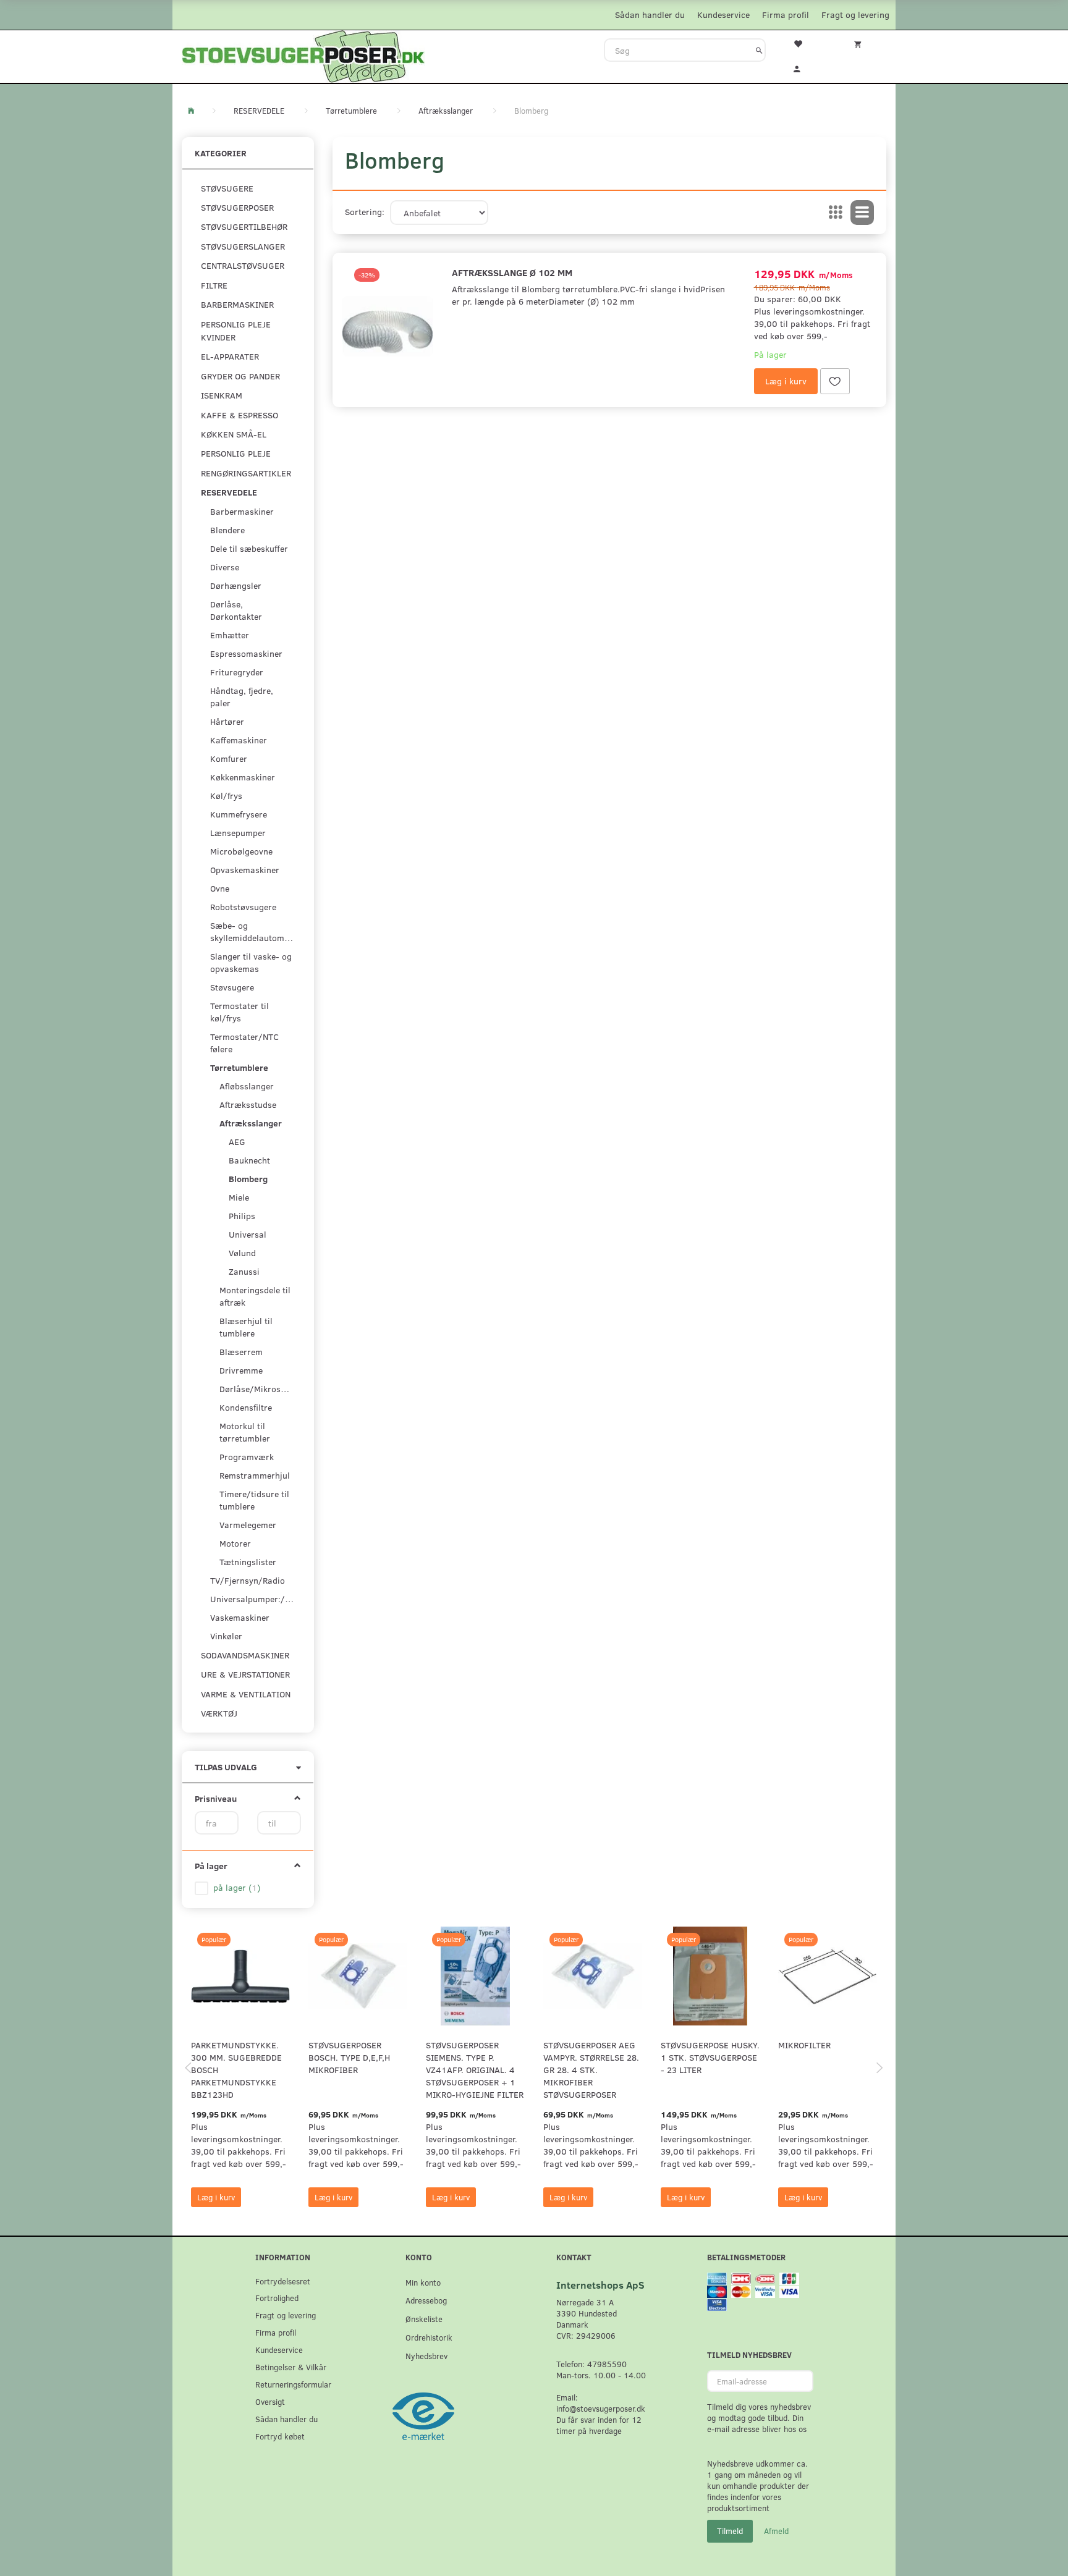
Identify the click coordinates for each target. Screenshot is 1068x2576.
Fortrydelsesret (283, 2281)
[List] (862, 213)
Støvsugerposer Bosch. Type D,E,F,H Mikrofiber (349, 2057)
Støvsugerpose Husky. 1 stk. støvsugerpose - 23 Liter (710, 2057)
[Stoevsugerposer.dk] (303, 55)
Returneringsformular (293, 2384)
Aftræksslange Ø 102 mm (512, 272)
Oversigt (270, 2401)
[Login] (805, 67)
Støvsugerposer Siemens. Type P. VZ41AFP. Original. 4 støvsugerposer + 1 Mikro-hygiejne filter (475, 2070)
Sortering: (365, 212)
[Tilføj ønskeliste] (835, 381)
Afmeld (776, 2531)
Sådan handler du (650, 15)
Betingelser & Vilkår (291, 2367)
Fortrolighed (277, 2298)
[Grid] (836, 213)
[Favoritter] (805, 43)
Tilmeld (730, 2531)
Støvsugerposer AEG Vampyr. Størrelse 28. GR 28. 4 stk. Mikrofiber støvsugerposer (591, 2070)
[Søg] (759, 50)
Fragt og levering (855, 15)
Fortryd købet (280, 2436)
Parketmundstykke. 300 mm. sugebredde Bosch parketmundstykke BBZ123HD (236, 2070)
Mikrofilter (804, 2045)
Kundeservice (723, 15)
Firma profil (786, 15)
